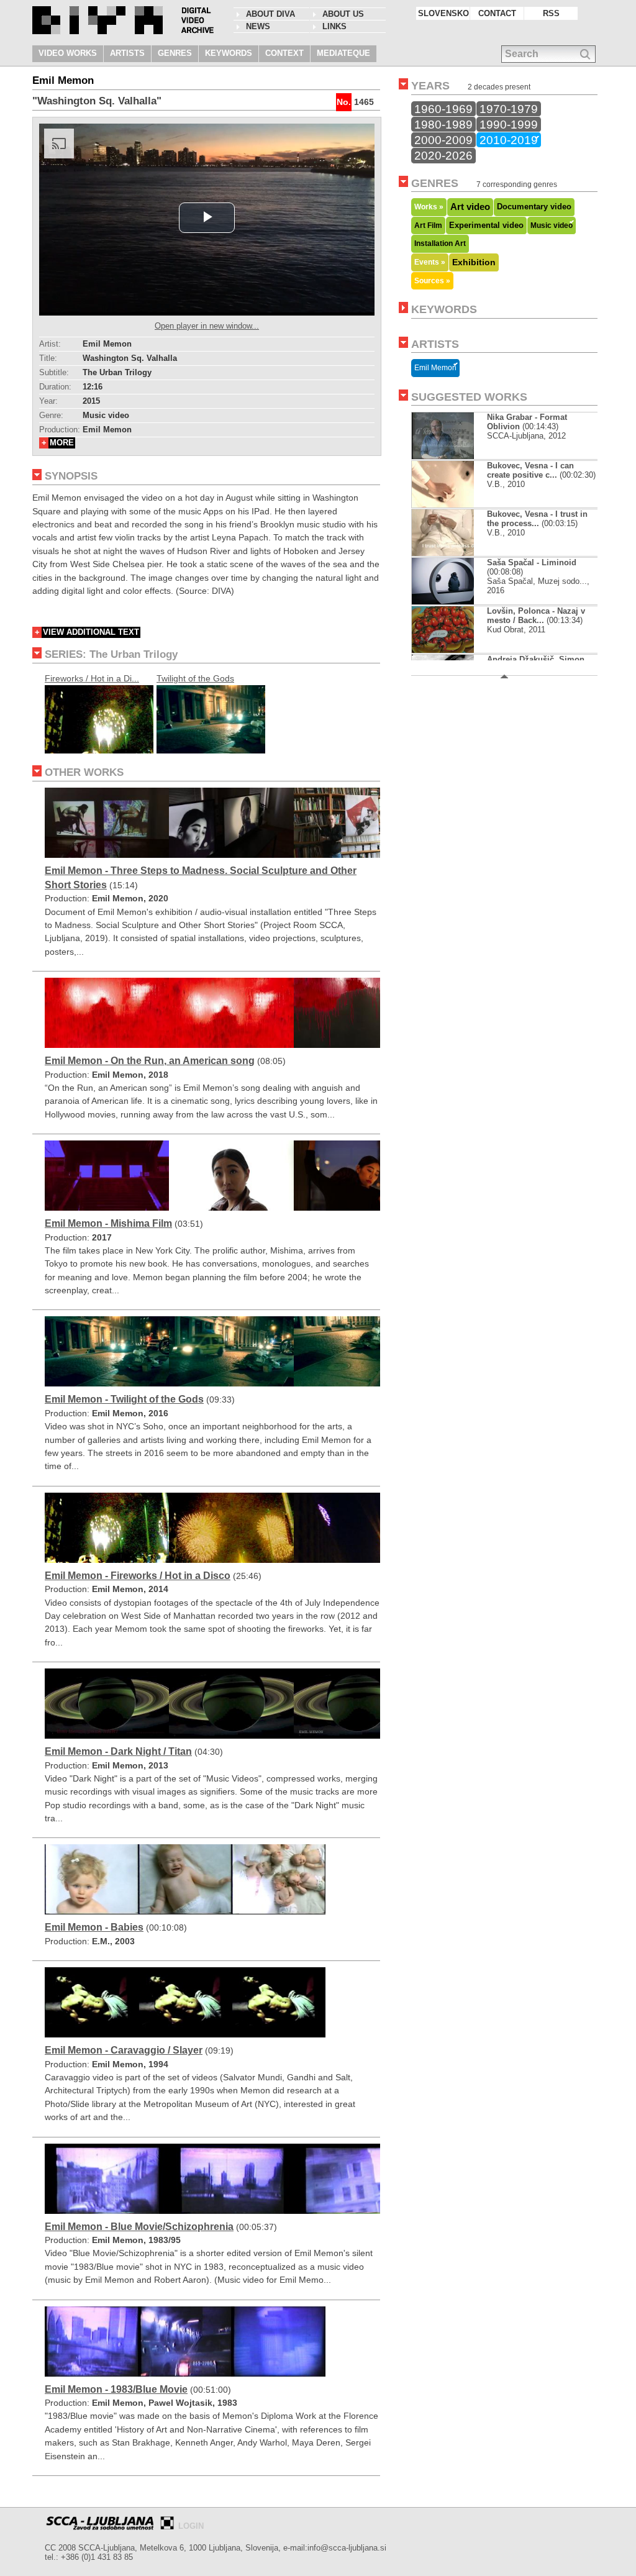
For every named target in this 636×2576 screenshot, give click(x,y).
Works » (429, 207)
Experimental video (486, 225)
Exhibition (474, 262)
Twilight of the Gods (195, 678)
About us (343, 14)
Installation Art (440, 243)
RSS (551, 13)
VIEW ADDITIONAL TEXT (91, 632)
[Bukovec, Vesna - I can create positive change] (453, 505)
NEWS (258, 26)
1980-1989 (443, 124)
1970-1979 (509, 109)
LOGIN (191, 2526)
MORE (62, 443)
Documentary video (534, 207)
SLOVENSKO (443, 13)
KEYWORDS (229, 53)
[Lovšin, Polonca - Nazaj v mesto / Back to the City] (450, 650)
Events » (430, 262)
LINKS (334, 26)
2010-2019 (509, 140)
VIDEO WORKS (68, 53)
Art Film (428, 225)
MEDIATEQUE (343, 53)
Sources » (432, 280)
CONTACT (497, 13)
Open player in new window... (207, 326)
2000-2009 (443, 140)
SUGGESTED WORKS (469, 397)
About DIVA (270, 14)
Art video (470, 207)
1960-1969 (443, 109)
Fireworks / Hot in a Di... (92, 678)
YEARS (430, 86)
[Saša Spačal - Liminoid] (453, 602)
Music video (552, 225)
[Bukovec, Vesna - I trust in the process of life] (453, 553)
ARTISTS (127, 53)
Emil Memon (435, 368)
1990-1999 (509, 124)
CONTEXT (284, 53)
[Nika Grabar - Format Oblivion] (443, 456)
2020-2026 (443, 155)
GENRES (175, 53)
